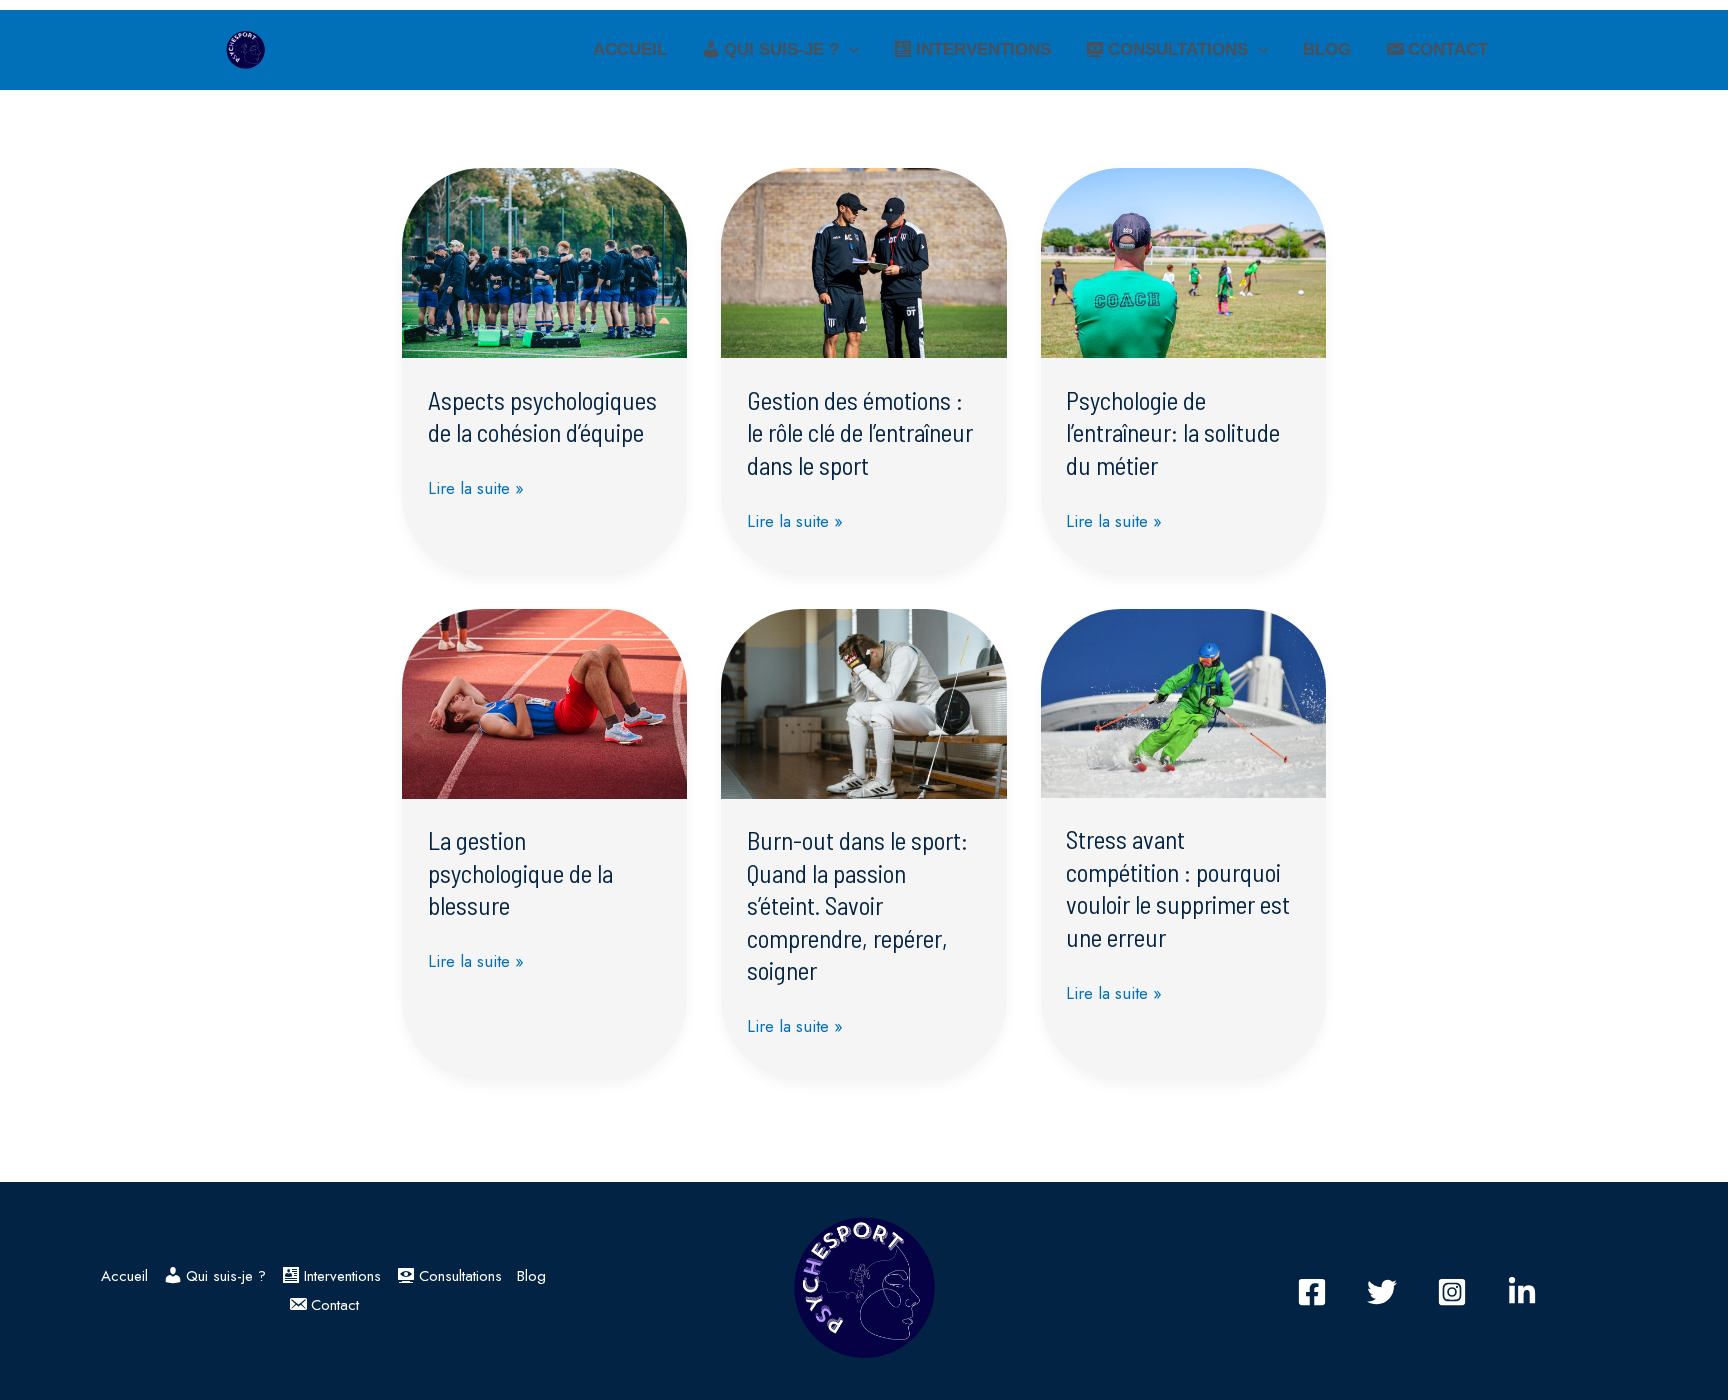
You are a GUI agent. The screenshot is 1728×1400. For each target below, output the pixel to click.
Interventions (983, 49)
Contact (1448, 49)
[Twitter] (1382, 1292)
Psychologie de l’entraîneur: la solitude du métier (1173, 432)
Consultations (1178, 49)
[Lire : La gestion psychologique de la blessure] (544, 702)
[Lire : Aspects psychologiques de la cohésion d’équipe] (544, 261)
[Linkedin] (1522, 1292)
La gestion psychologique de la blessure (520, 872)
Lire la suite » (476, 487)
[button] (849, 50)
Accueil (630, 49)
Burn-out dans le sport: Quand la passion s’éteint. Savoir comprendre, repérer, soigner (857, 905)
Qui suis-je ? (781, 49)
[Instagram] (1452, 1292)
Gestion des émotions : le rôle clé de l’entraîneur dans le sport (860, 432)
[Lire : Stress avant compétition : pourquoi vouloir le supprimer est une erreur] (1183, 701)
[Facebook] (1312, 1292)
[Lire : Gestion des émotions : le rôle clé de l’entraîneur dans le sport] (863, 261)
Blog (1327, 49)
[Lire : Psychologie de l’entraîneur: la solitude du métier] (1183, 261)
